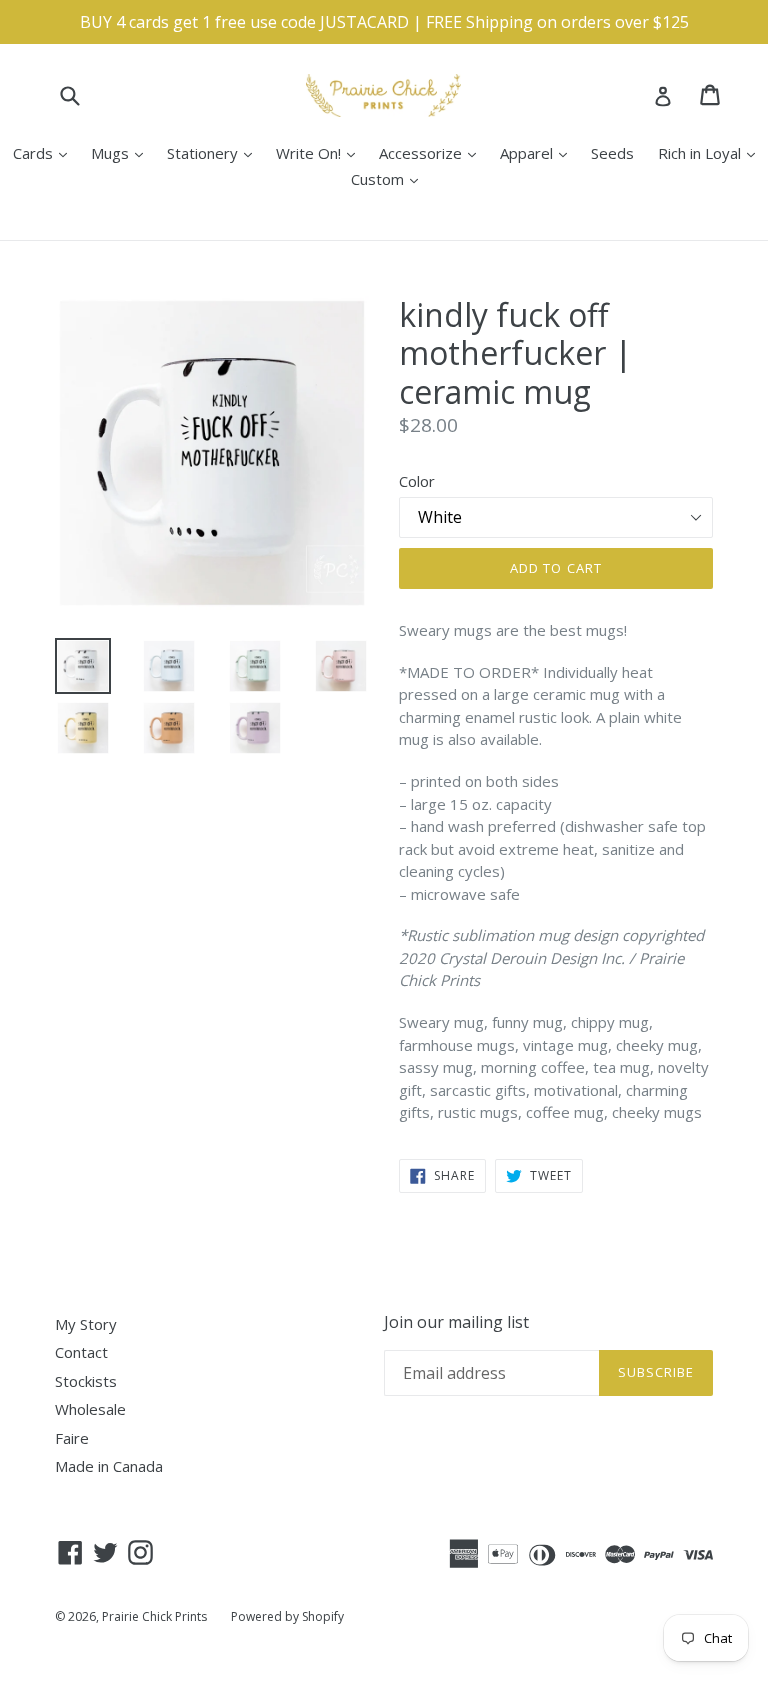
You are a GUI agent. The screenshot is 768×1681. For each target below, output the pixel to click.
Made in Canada (109, 1466)
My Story (86, 1324)
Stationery (214, 152)
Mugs (122, 152)
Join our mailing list (456, 1322)
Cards (45, 152)
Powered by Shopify (287, 1616)
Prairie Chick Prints (154, 1616)
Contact (81, 1352)
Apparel (538, 152)
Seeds (612, 153)
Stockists (86, 1381)
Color (417, 481)
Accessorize (432, 152)
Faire (72, 1438)
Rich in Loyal (711, 152)
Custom (389, 178)
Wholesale (90, 1409)
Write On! (320, 152)
